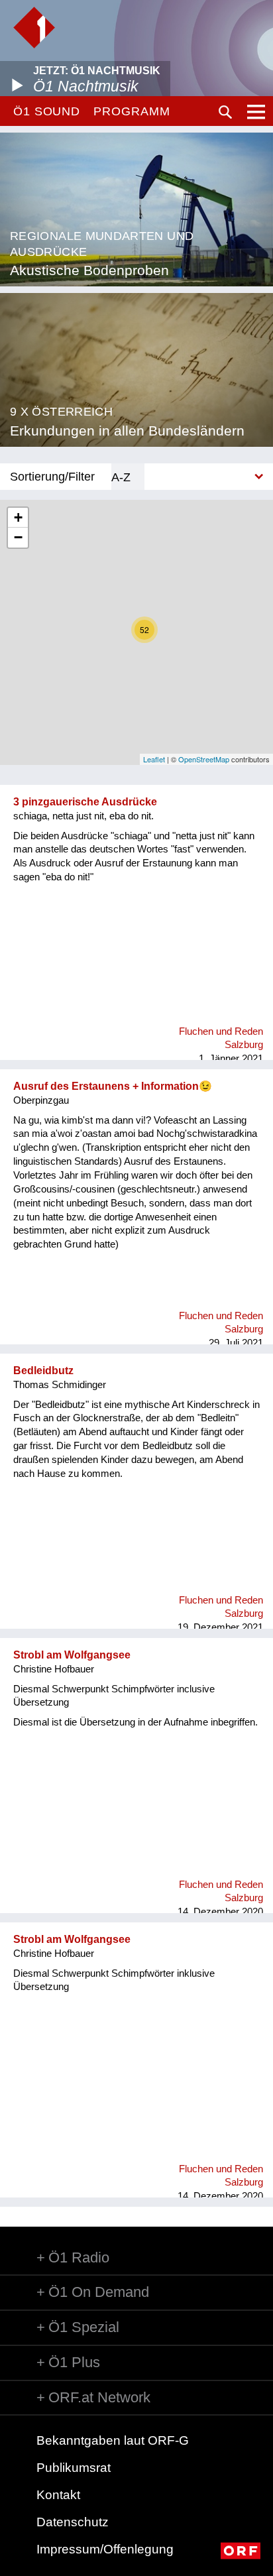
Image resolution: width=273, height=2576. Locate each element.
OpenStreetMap (204, 759)
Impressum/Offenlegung (105, 2549)
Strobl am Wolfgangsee (72, 1655)
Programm (132, 111)
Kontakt (58, 2495)
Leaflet (154, 759)
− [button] (18, 537)
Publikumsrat (74, 2468)
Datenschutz (73, 2522)
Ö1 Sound (47, 111)
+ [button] (18, 517)
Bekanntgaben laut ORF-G (113, 2440)
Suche (225, 112)
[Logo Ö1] (34, 28)
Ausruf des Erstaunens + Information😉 (113, 1086)
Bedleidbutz (43, 1371)
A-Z (121, 477)
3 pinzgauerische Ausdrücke (85, 802)
